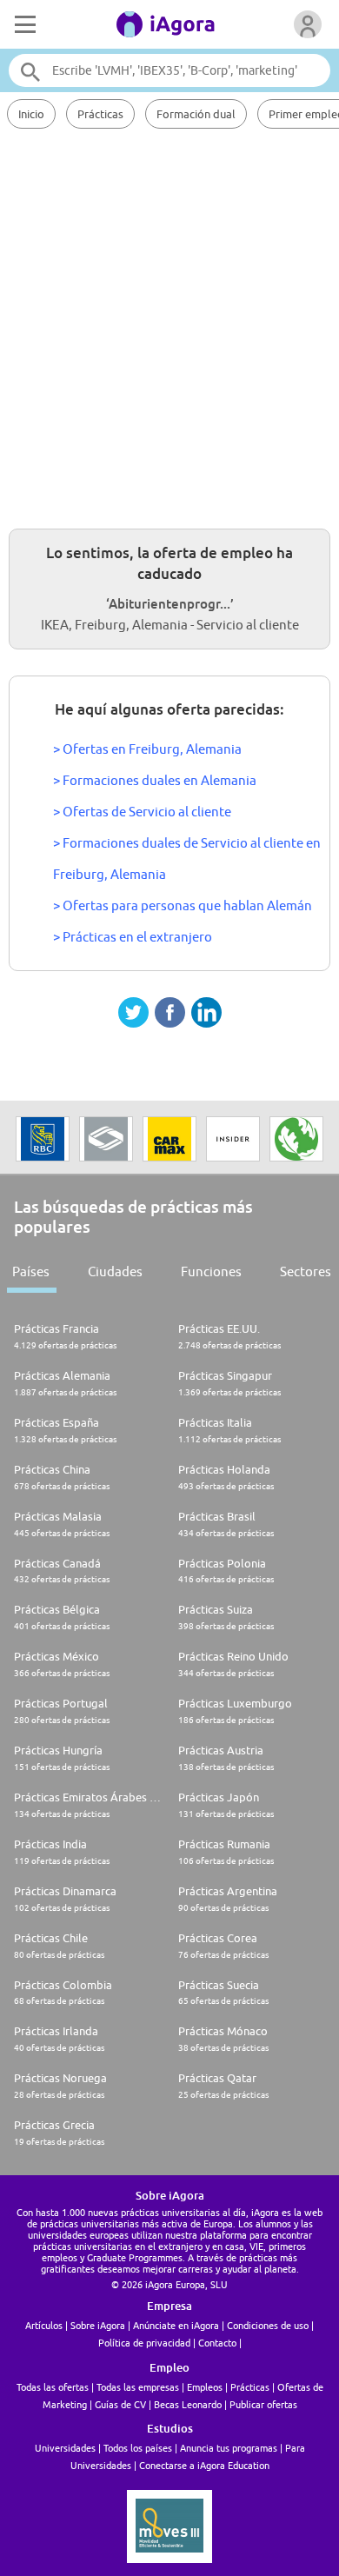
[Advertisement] (169, 326)
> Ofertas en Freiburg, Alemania (147, 749)
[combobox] (170, 70)
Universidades (65, 2448)
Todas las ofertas (53, 2387)
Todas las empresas (138, 2387)
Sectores (306, 1271)
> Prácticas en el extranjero (133, 937)
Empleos (205, 2387)
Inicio (31, 114)
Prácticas (100, 114)
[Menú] (23, 24)
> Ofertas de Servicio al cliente (142, 812)
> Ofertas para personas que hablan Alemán (183, 905)
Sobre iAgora (98, 2325)
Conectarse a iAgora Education (204, 2465)
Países (31, 1271)
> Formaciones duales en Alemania (155, 780)
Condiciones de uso (268, 2325)
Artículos (44, 2325)
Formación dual (196, 114)
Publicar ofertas (263, 2404)
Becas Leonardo (188, 2404)
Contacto (217, 2343)
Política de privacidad (144, 2343)
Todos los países (138, 2448)
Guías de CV (120, 2404)
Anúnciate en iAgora (176, 2325)
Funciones (211, 1271)
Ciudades (115, 1271)
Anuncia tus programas (229, 2448)
